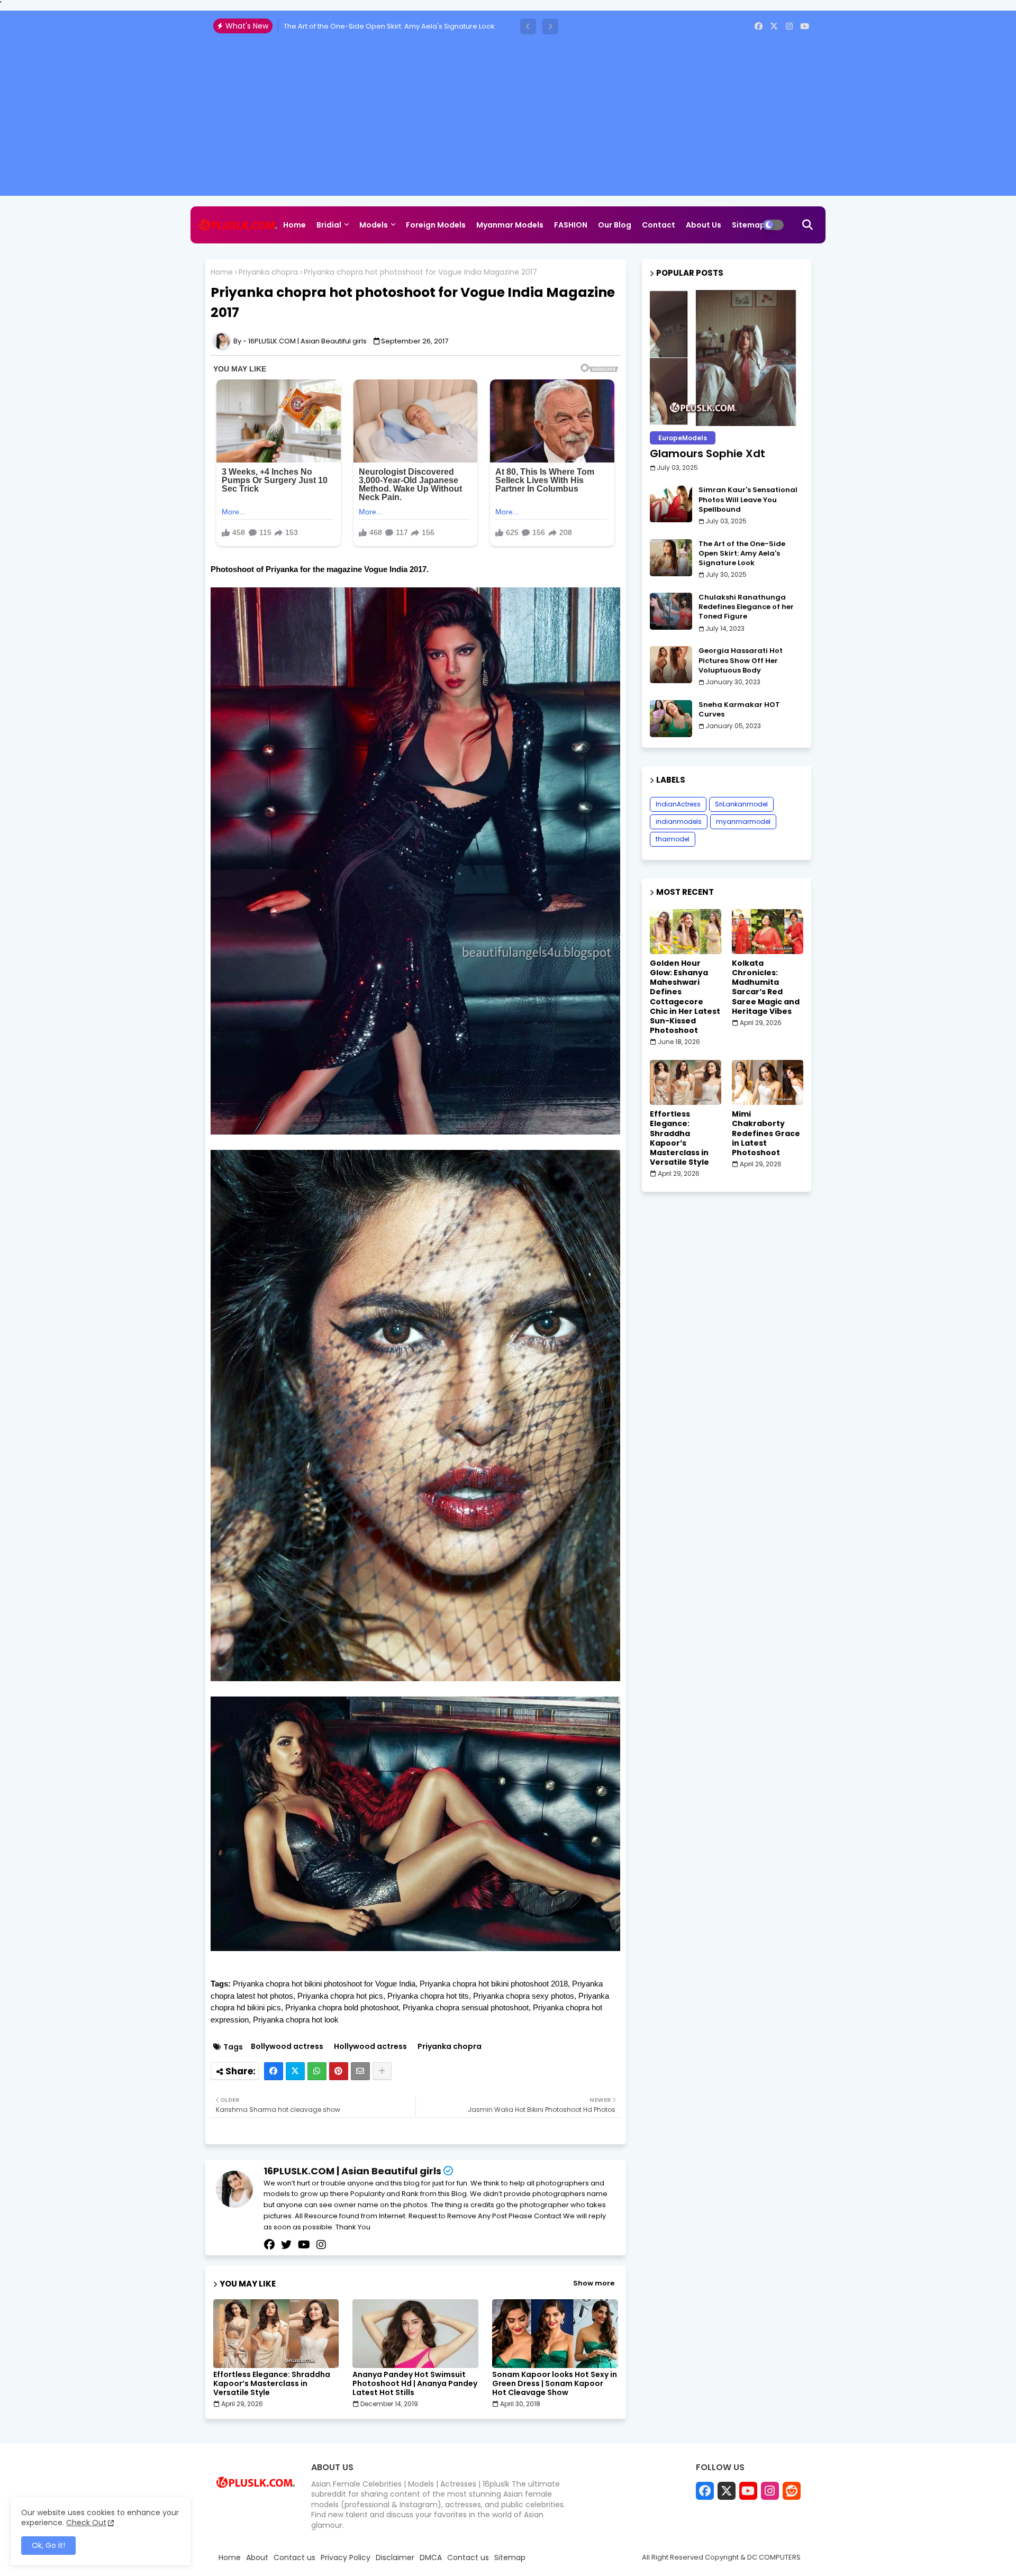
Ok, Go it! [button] (48, 2545)
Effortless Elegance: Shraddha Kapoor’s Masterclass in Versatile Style (272, 2384)
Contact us (294, 2558)
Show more (594, 2283)
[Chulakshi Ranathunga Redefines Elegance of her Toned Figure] (671, 611)
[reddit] (792, 2491)
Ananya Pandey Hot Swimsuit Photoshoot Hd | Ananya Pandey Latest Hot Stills (415, 2384)
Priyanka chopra (268, 272)
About (257, 2558)
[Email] (360, 2071)
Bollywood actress (287, 2047)
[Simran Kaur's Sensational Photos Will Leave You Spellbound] (671, 504)
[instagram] (789, 26)
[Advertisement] (508, 122)
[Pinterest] (339, 2071)
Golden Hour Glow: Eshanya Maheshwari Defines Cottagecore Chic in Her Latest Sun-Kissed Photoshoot (685, 997)
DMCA (431, 2558)
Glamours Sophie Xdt (707, 453)
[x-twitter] (774, 26)
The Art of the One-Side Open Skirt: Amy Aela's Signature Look (742, 554)
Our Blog (615, 225)
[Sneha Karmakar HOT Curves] (671, 719)
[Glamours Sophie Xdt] (727, 358)
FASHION (571, 225)
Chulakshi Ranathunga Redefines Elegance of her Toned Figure (392, 26)
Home (294, 225)
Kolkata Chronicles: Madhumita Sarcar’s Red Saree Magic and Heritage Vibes (766, 987)
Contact (659, 225)
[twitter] (286, 2245)
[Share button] (382, 2071)
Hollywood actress (370, 2047)
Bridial (329, 225)
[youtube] (805, 26)
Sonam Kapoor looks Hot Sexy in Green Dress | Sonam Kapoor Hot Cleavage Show (555, 2384)
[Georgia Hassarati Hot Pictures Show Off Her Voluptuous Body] (671, 665)
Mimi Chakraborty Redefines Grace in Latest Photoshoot (766, 1133)
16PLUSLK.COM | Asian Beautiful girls (352, 2171)
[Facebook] (274, 2071)
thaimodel (673, 839)
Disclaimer (395, 2558)
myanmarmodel (743, 822)
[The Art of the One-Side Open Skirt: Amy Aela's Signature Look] (671, 558)
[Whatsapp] (317, 2071)
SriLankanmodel (741, 804)
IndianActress (678, 804)
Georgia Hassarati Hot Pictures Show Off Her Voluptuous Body (741, 660)
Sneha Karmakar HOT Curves (739, 710)
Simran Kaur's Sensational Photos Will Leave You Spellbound (748, 500)
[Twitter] (295, 2071)
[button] (528, 26)
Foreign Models (436, 225)
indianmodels (679, 822)
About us (704, 225)
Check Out (86, 2523)
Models (374, 225)
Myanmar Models (510, 225)
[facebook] (759, 26)
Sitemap (749, 225)
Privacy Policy (346, 2558)
